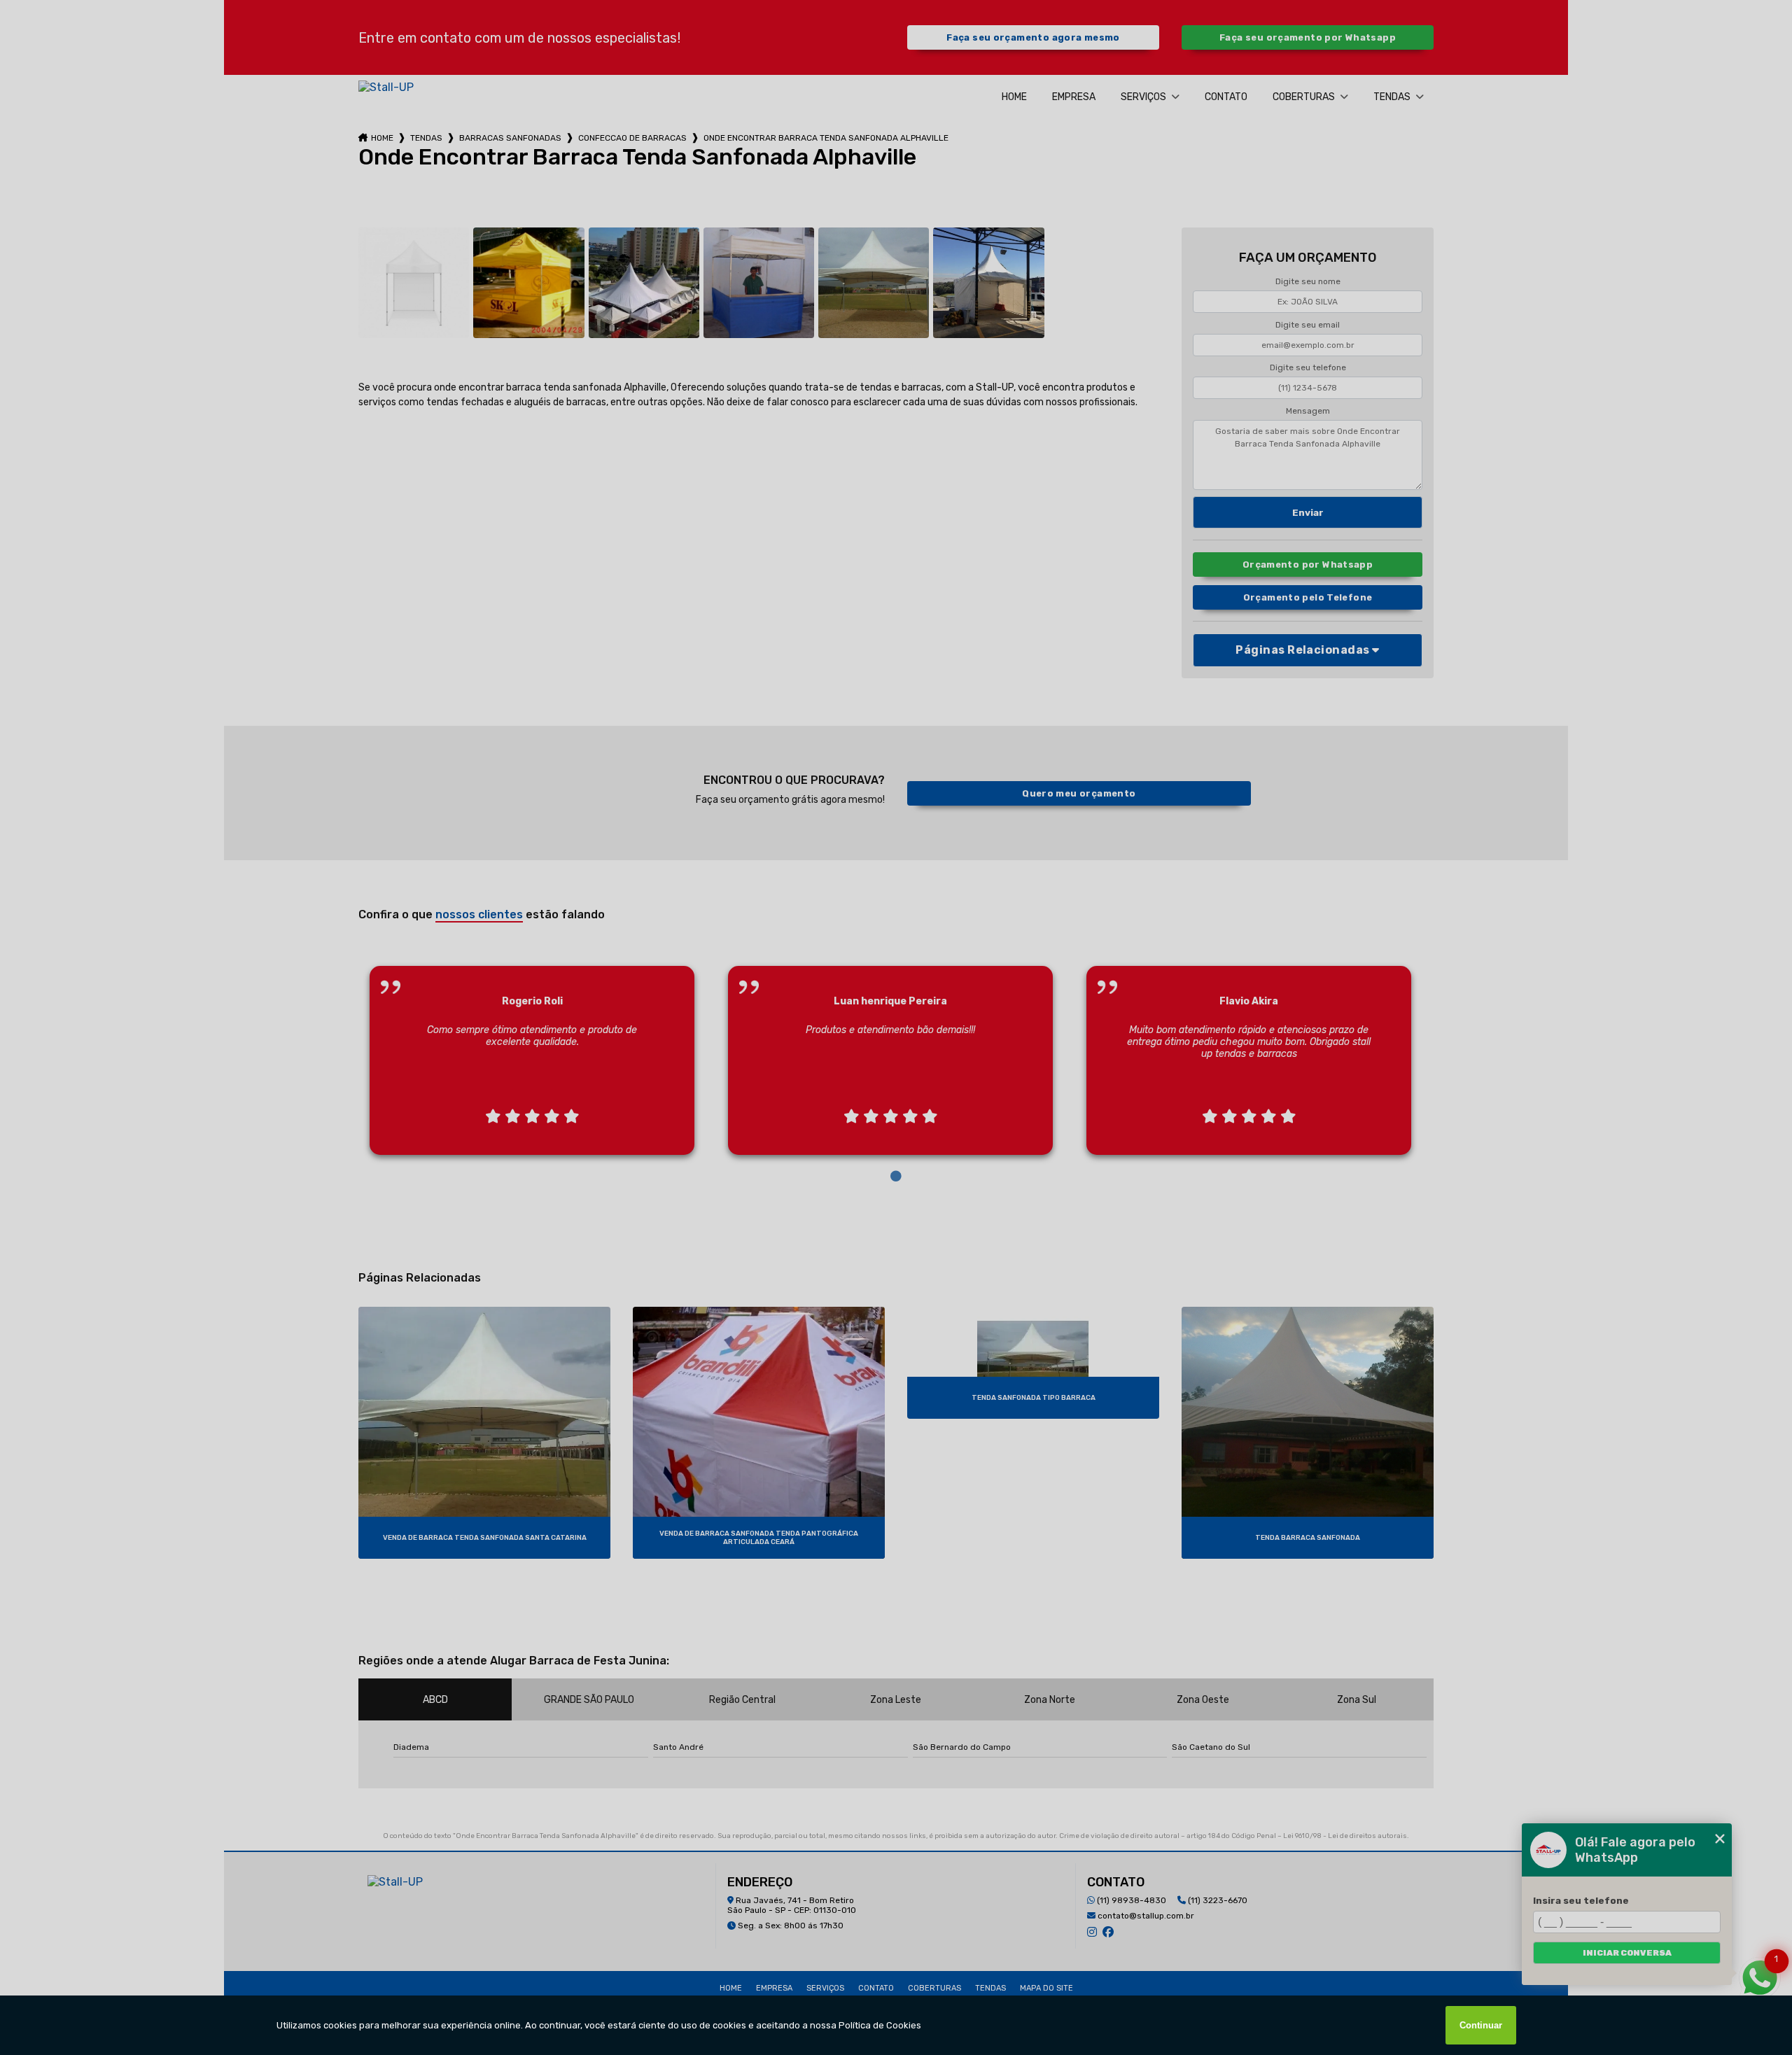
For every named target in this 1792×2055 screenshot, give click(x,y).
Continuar (1481, 2025)
